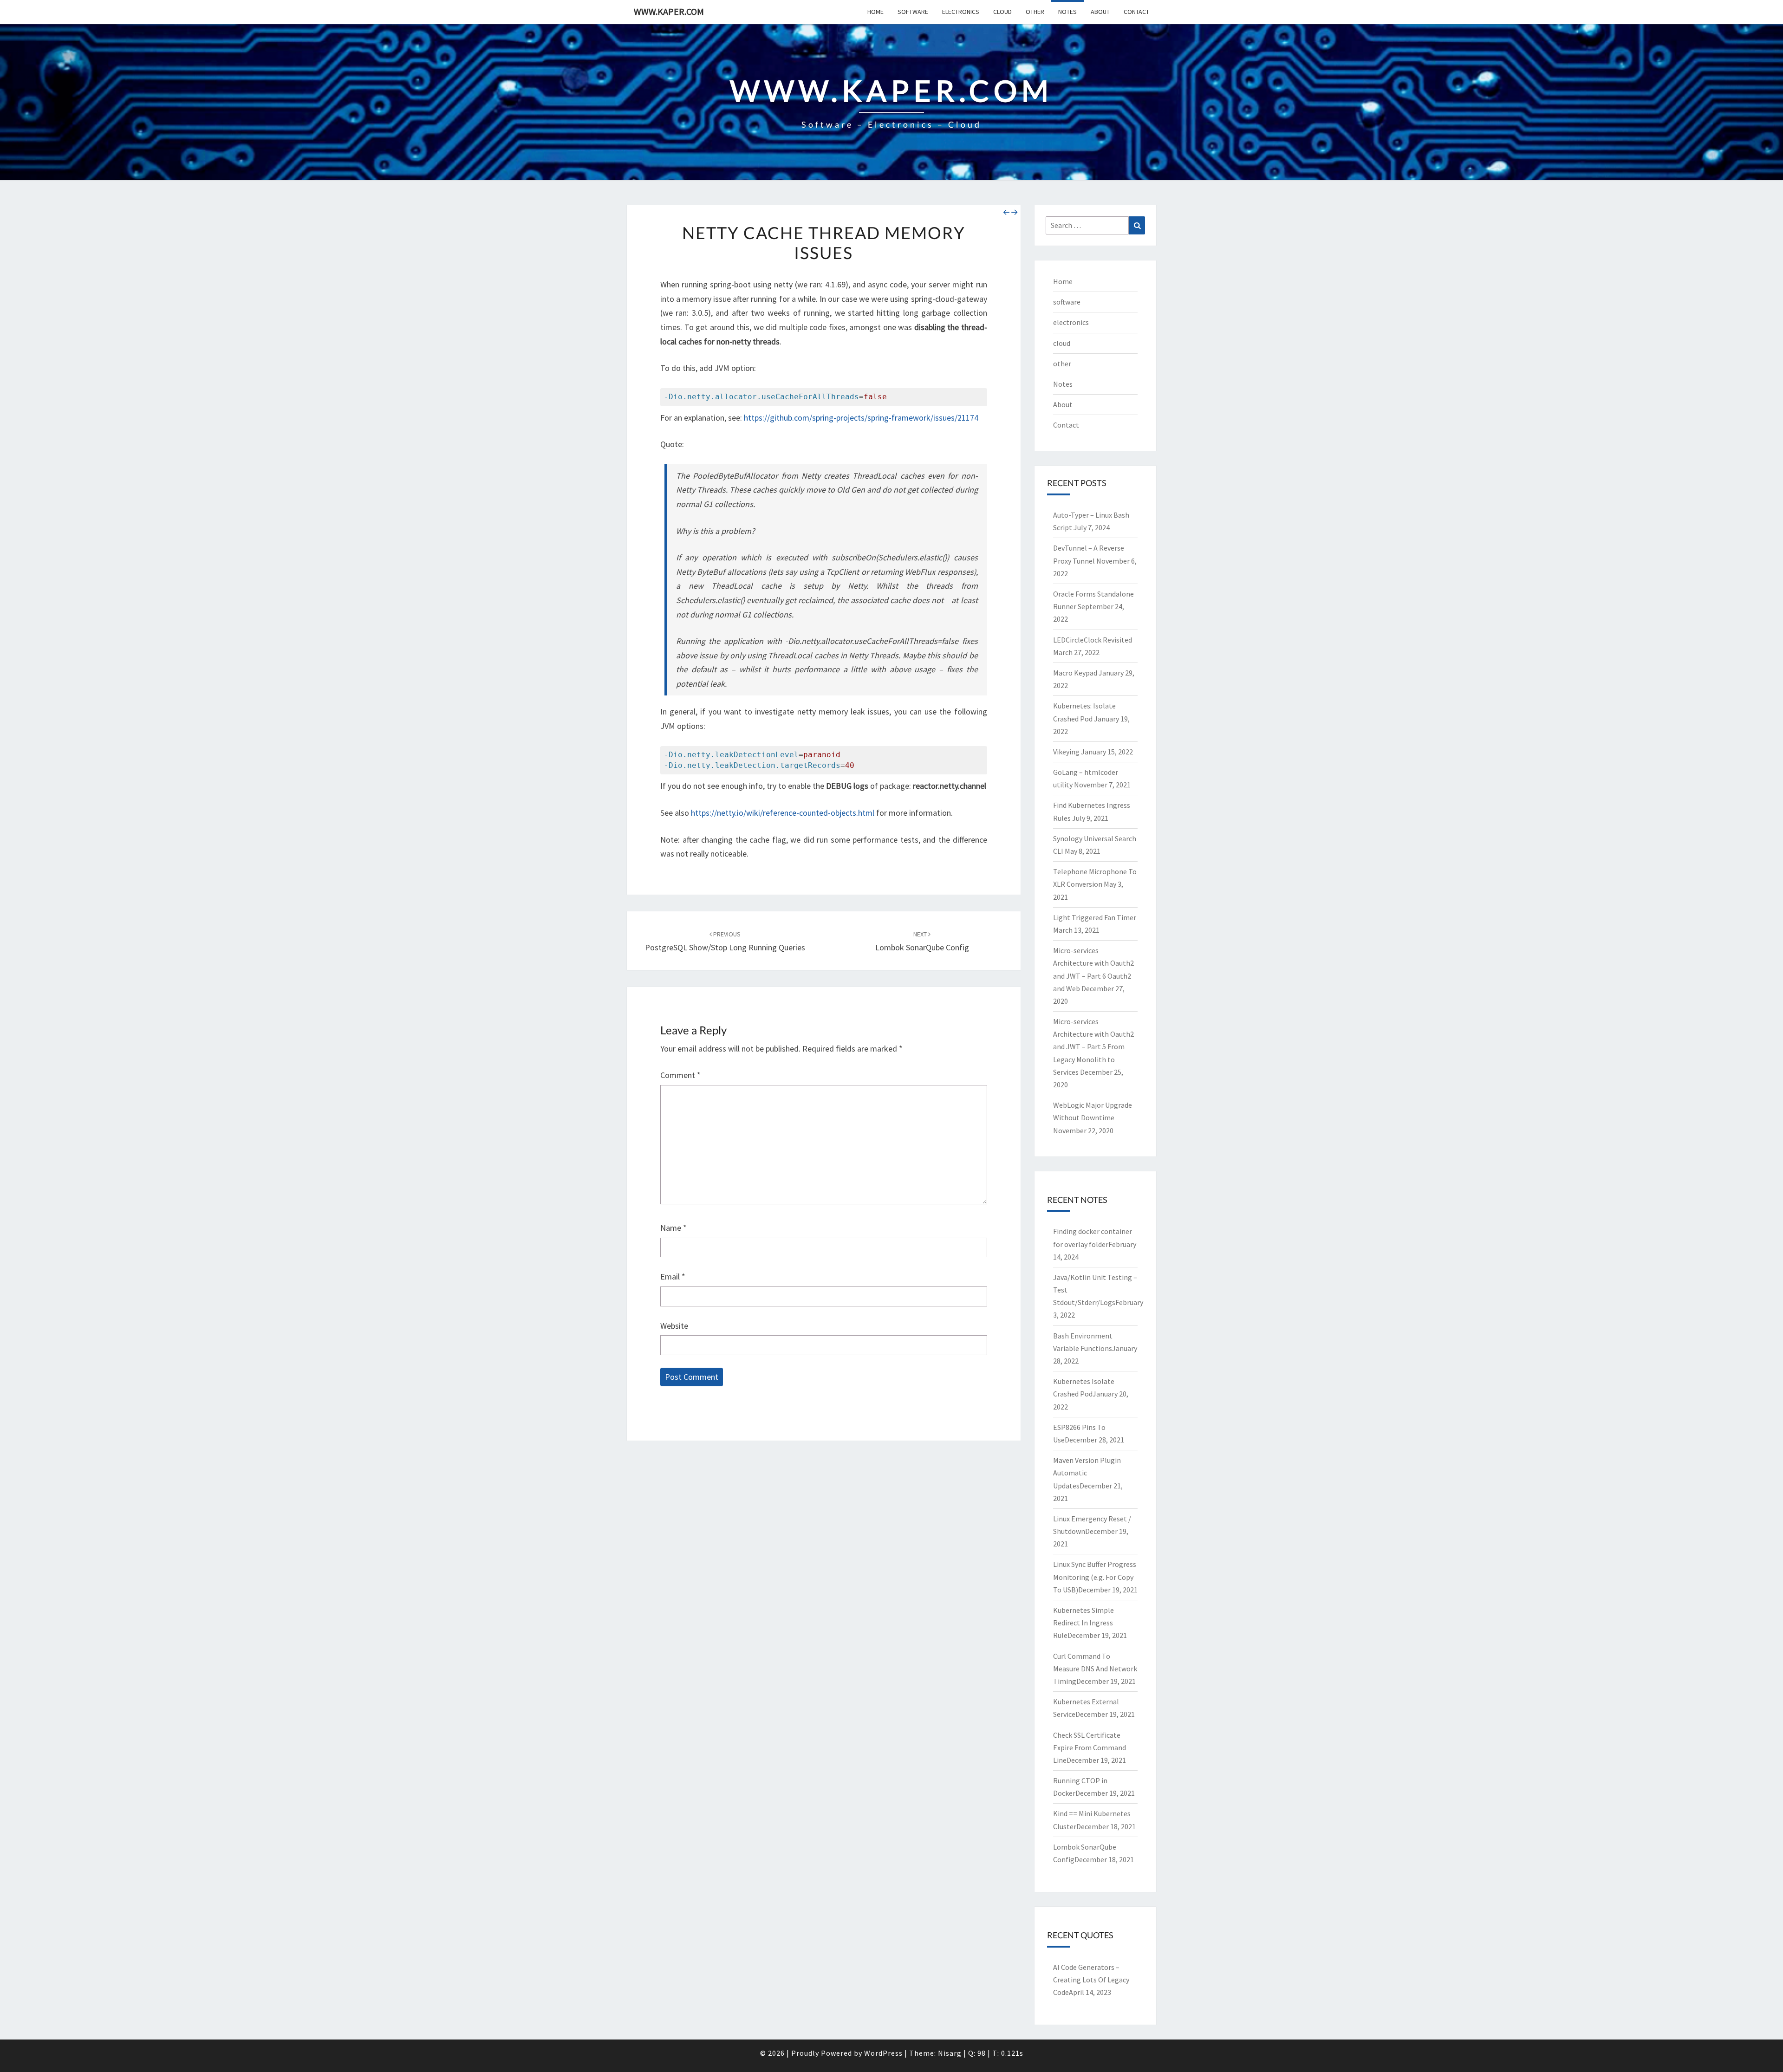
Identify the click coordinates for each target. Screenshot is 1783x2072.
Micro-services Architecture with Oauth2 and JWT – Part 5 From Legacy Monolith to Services (1093, 1047)
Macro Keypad (1075, 673)
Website (674, 1326)
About (1100, 12)
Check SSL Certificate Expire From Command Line (1090, 1747)
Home (875, 12)
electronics (961, 12)
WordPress (883, 2053)
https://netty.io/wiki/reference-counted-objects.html (783, 813)
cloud (1002, 12)
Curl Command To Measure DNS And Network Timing (1095, 1669)
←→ (1010, 212)
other (1035, 12)
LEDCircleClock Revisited (1093, 640)
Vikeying (1066, 752)
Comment (680, 1075)
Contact (1136, 12)
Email (673, 1276)
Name (674, 1228)
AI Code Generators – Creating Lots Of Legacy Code (1091, 1980)
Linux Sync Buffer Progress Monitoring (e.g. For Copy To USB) (1095, 1577)
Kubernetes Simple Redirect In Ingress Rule (1083, 1623)
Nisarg (950, 2053)
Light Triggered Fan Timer (1095, 917)
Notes (1067, 12)
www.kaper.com (669, 11)
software (913, 12)
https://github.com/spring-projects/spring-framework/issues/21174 (861, 418)
